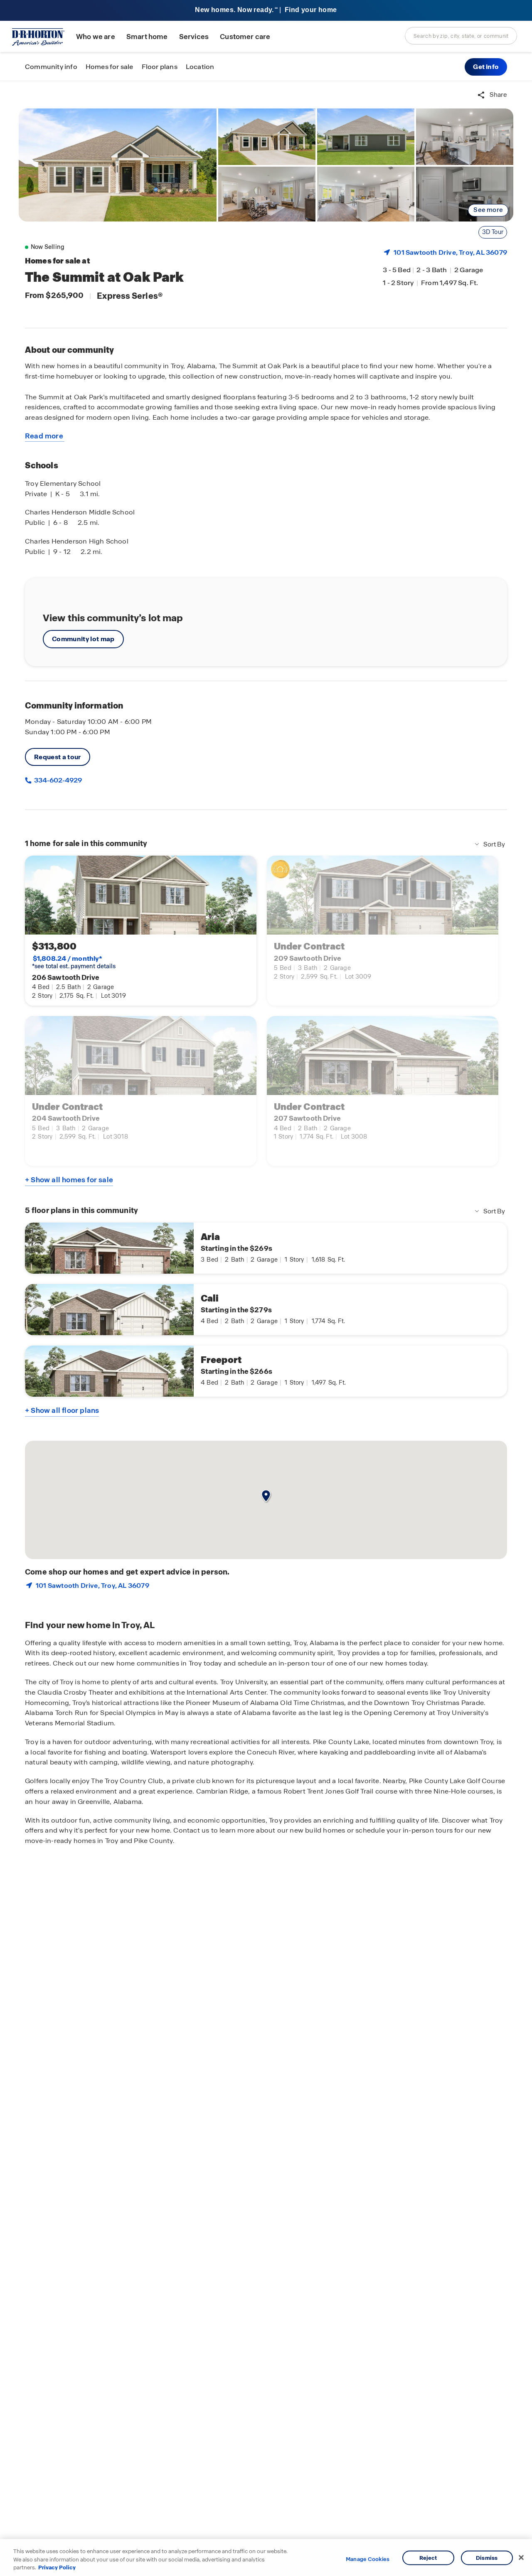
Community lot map (83, 639)
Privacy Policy (57, 2567)
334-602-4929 (57, 780)
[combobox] (461, 36)
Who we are (96, 37)
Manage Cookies (368, 2559)
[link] (118, 165)
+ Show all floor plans (62, 1410)
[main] (266, 1329)
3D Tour (493, 232)
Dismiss (487, 2558)
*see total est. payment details (74, 962)
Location (200, 67)
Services (194, 37)
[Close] (521, 2557)
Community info (51, 67)
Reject (428, 2558)
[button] (486, 67)
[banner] (266, 11)
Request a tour (58, 757)
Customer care (245, 37)
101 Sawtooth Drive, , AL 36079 (450, 252)
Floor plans (160, 67)
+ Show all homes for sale (69, 1180)
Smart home (147, 37)
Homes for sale (110, 67)
